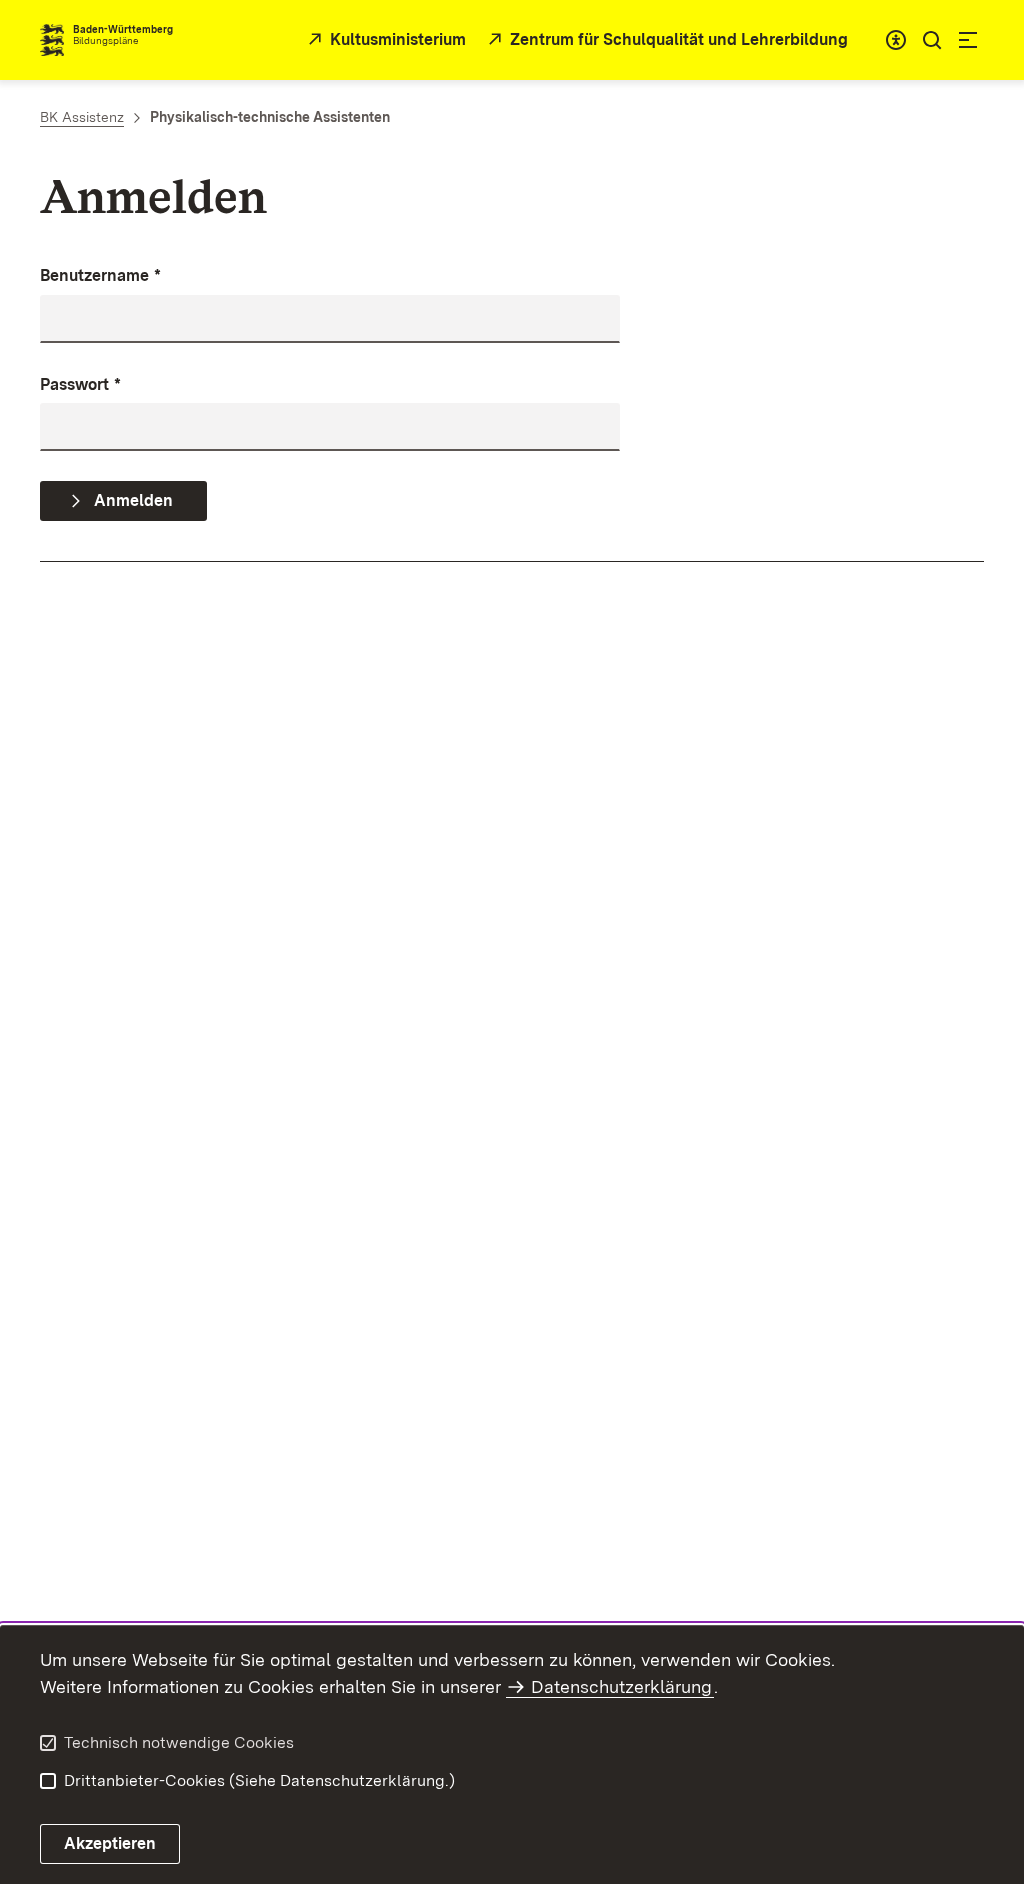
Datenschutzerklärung (621, 1686)
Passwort (80, 384)
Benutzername (100, 275)
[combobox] (896, 40)
